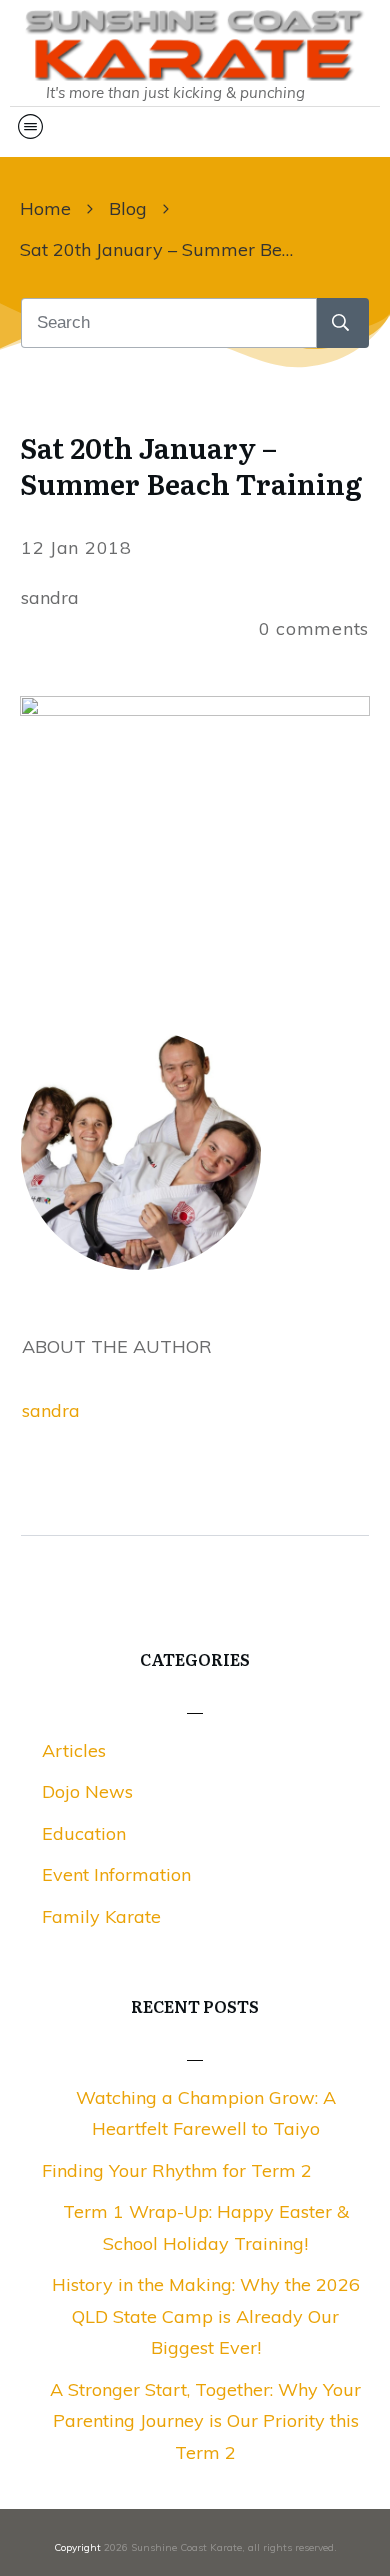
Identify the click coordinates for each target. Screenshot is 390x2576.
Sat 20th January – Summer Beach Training (191, 465)
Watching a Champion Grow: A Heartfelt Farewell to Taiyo (206, 2113)
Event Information (116, 1874)
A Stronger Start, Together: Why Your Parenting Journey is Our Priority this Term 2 (205, 2421)
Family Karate (101, 1916)
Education (84, 1833)
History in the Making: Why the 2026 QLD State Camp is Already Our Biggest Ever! (206, 2316)
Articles (74, 1750)
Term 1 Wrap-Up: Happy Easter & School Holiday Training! (206, 2227)
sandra (51, 1410)
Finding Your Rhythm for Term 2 (177, 2170)
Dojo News (87, 1791)
